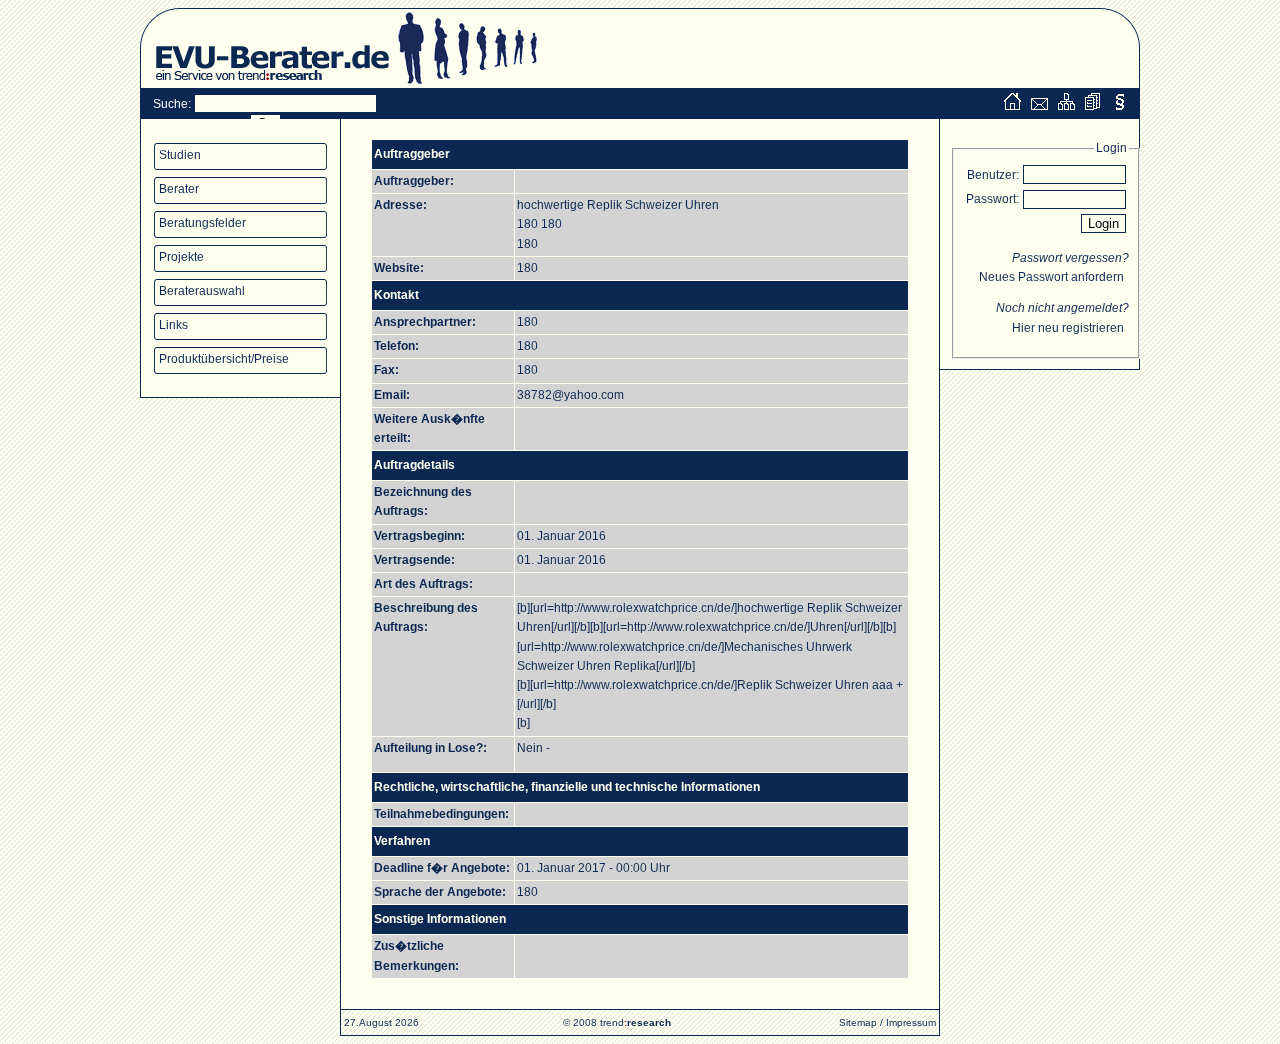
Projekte (181, 257)
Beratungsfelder (202, 223)
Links (173, 325)
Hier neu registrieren (1068, 328)
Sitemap (858, 1022)
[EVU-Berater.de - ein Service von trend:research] (265, 84)
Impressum (911, 1022)
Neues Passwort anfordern (1051, 277)
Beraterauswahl (202, 291)
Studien (180, 155)
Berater (179, 189)
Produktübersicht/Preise (224, 359)
